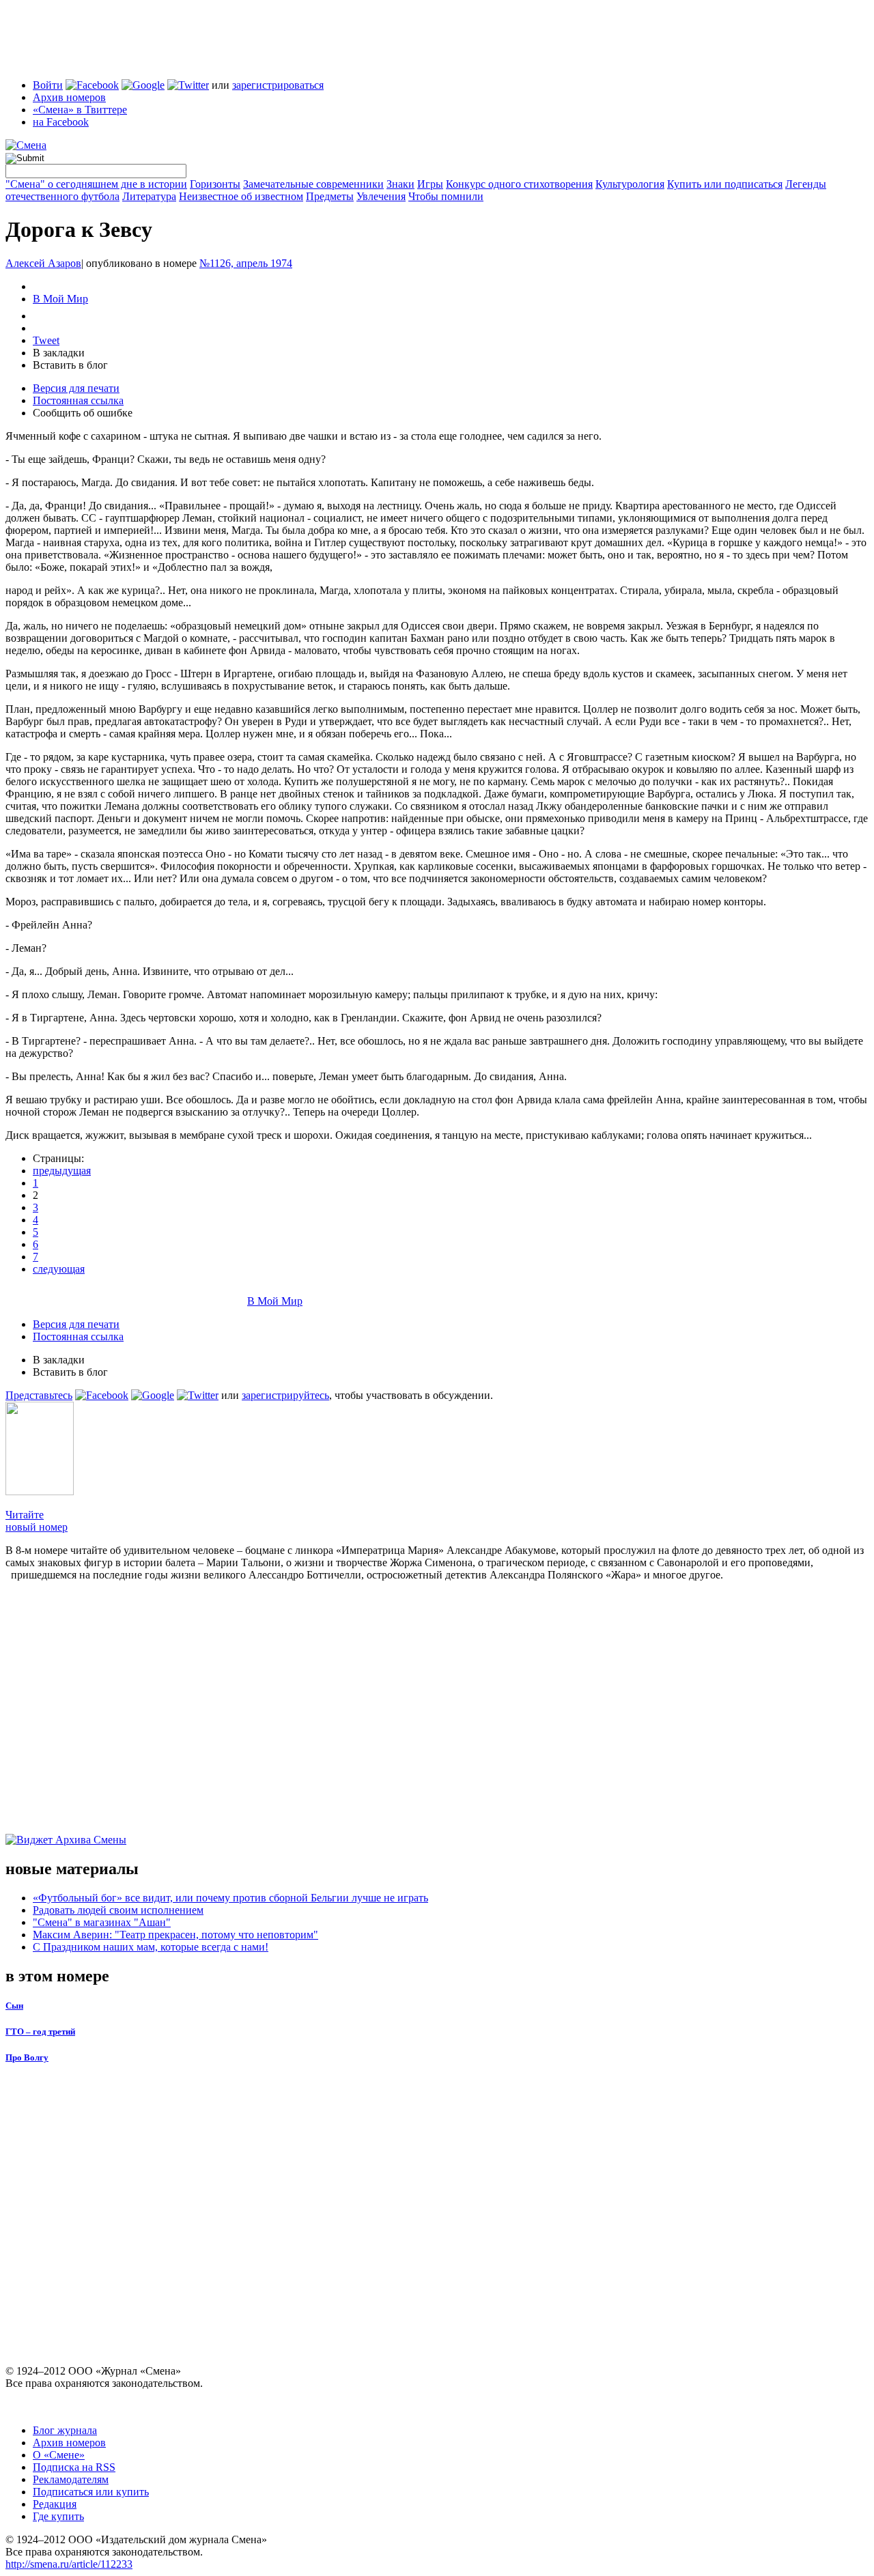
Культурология (630, 184)
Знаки (400, 184)
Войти (48, 85)
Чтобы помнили (446, 196)
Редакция (55, 2504)
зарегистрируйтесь (285, 1395)
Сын (14, 2006)
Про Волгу (27, 2057)
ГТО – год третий (40, 2032)
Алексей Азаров (43, 263)
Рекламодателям (71, 2479)
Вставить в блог (70, 365)
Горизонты (215, 184)
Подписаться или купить (91, 2492)
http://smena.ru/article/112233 (69, 2564)
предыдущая (62, 1171)
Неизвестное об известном (241, 196)
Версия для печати (76, 388)
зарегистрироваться (278, 85)
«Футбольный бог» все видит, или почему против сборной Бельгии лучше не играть (230, 1898)
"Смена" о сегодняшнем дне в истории (96, 184)
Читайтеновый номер (37, 1521)
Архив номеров (69, 97)
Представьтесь (39, 1395)
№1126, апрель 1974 (246, 263)
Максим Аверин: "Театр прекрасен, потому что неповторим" (175, 1935)
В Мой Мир (60, 299)
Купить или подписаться (725, 184)
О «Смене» (59, 2455)
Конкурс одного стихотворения (519, 184)
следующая (59, 1269)
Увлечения (381, 196)
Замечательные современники (313, 184)
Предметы (330, 196)
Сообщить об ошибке (83, 413)
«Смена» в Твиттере (80, 110)
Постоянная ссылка (78, 400)
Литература (149, 196)
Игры (430, 184)
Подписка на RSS (74, 2467)
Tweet (46, 340)
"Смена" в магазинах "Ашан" (102, 1922)
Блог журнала (65, 2430)
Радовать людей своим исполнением (118, 1910)
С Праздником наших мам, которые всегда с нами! (151, 1947)
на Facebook (61, 122)
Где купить (58, 2516)
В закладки (59, 353)
